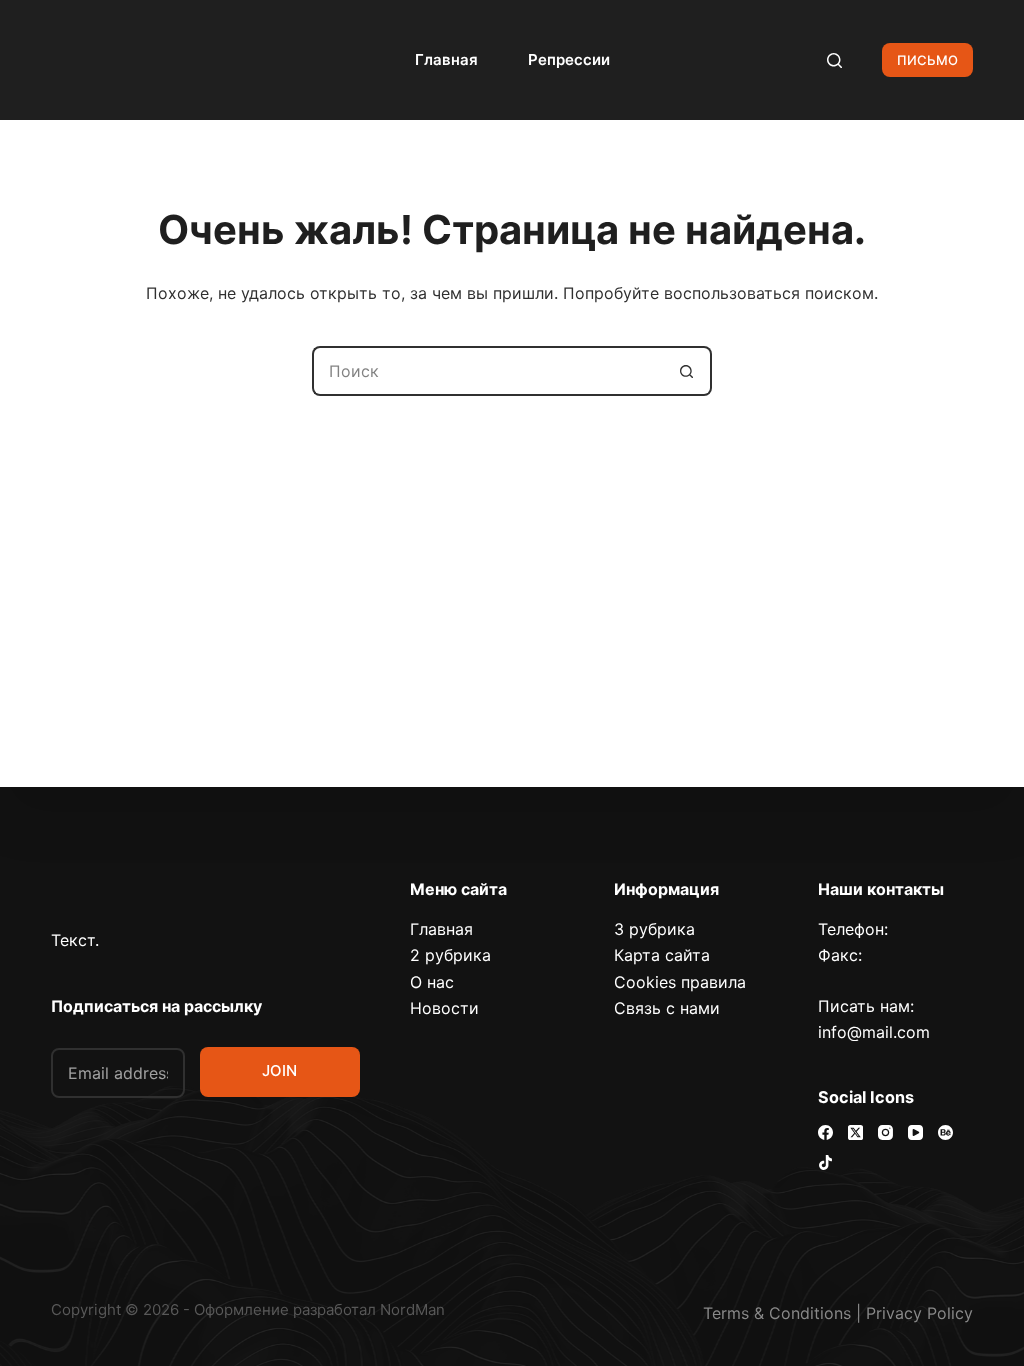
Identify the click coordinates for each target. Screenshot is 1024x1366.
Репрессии (569, 59)
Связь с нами (667, 1008)
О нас (432, 982)
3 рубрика (654, 929)
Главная (446, 59)
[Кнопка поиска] (687, 371)
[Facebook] (825, 1132)
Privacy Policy (919, 1313)
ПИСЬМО (927, 60)
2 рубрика (450, 955)
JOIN (279, 1070)
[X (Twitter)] (855, 1132)
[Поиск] (834, 60)
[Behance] (945, 1132)
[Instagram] (885, 1132)
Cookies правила (680, 982)
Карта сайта (662, 955)
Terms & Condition (773, 1313)
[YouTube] (915, 1132)
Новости (444, 1008)
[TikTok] (825, 1162)
